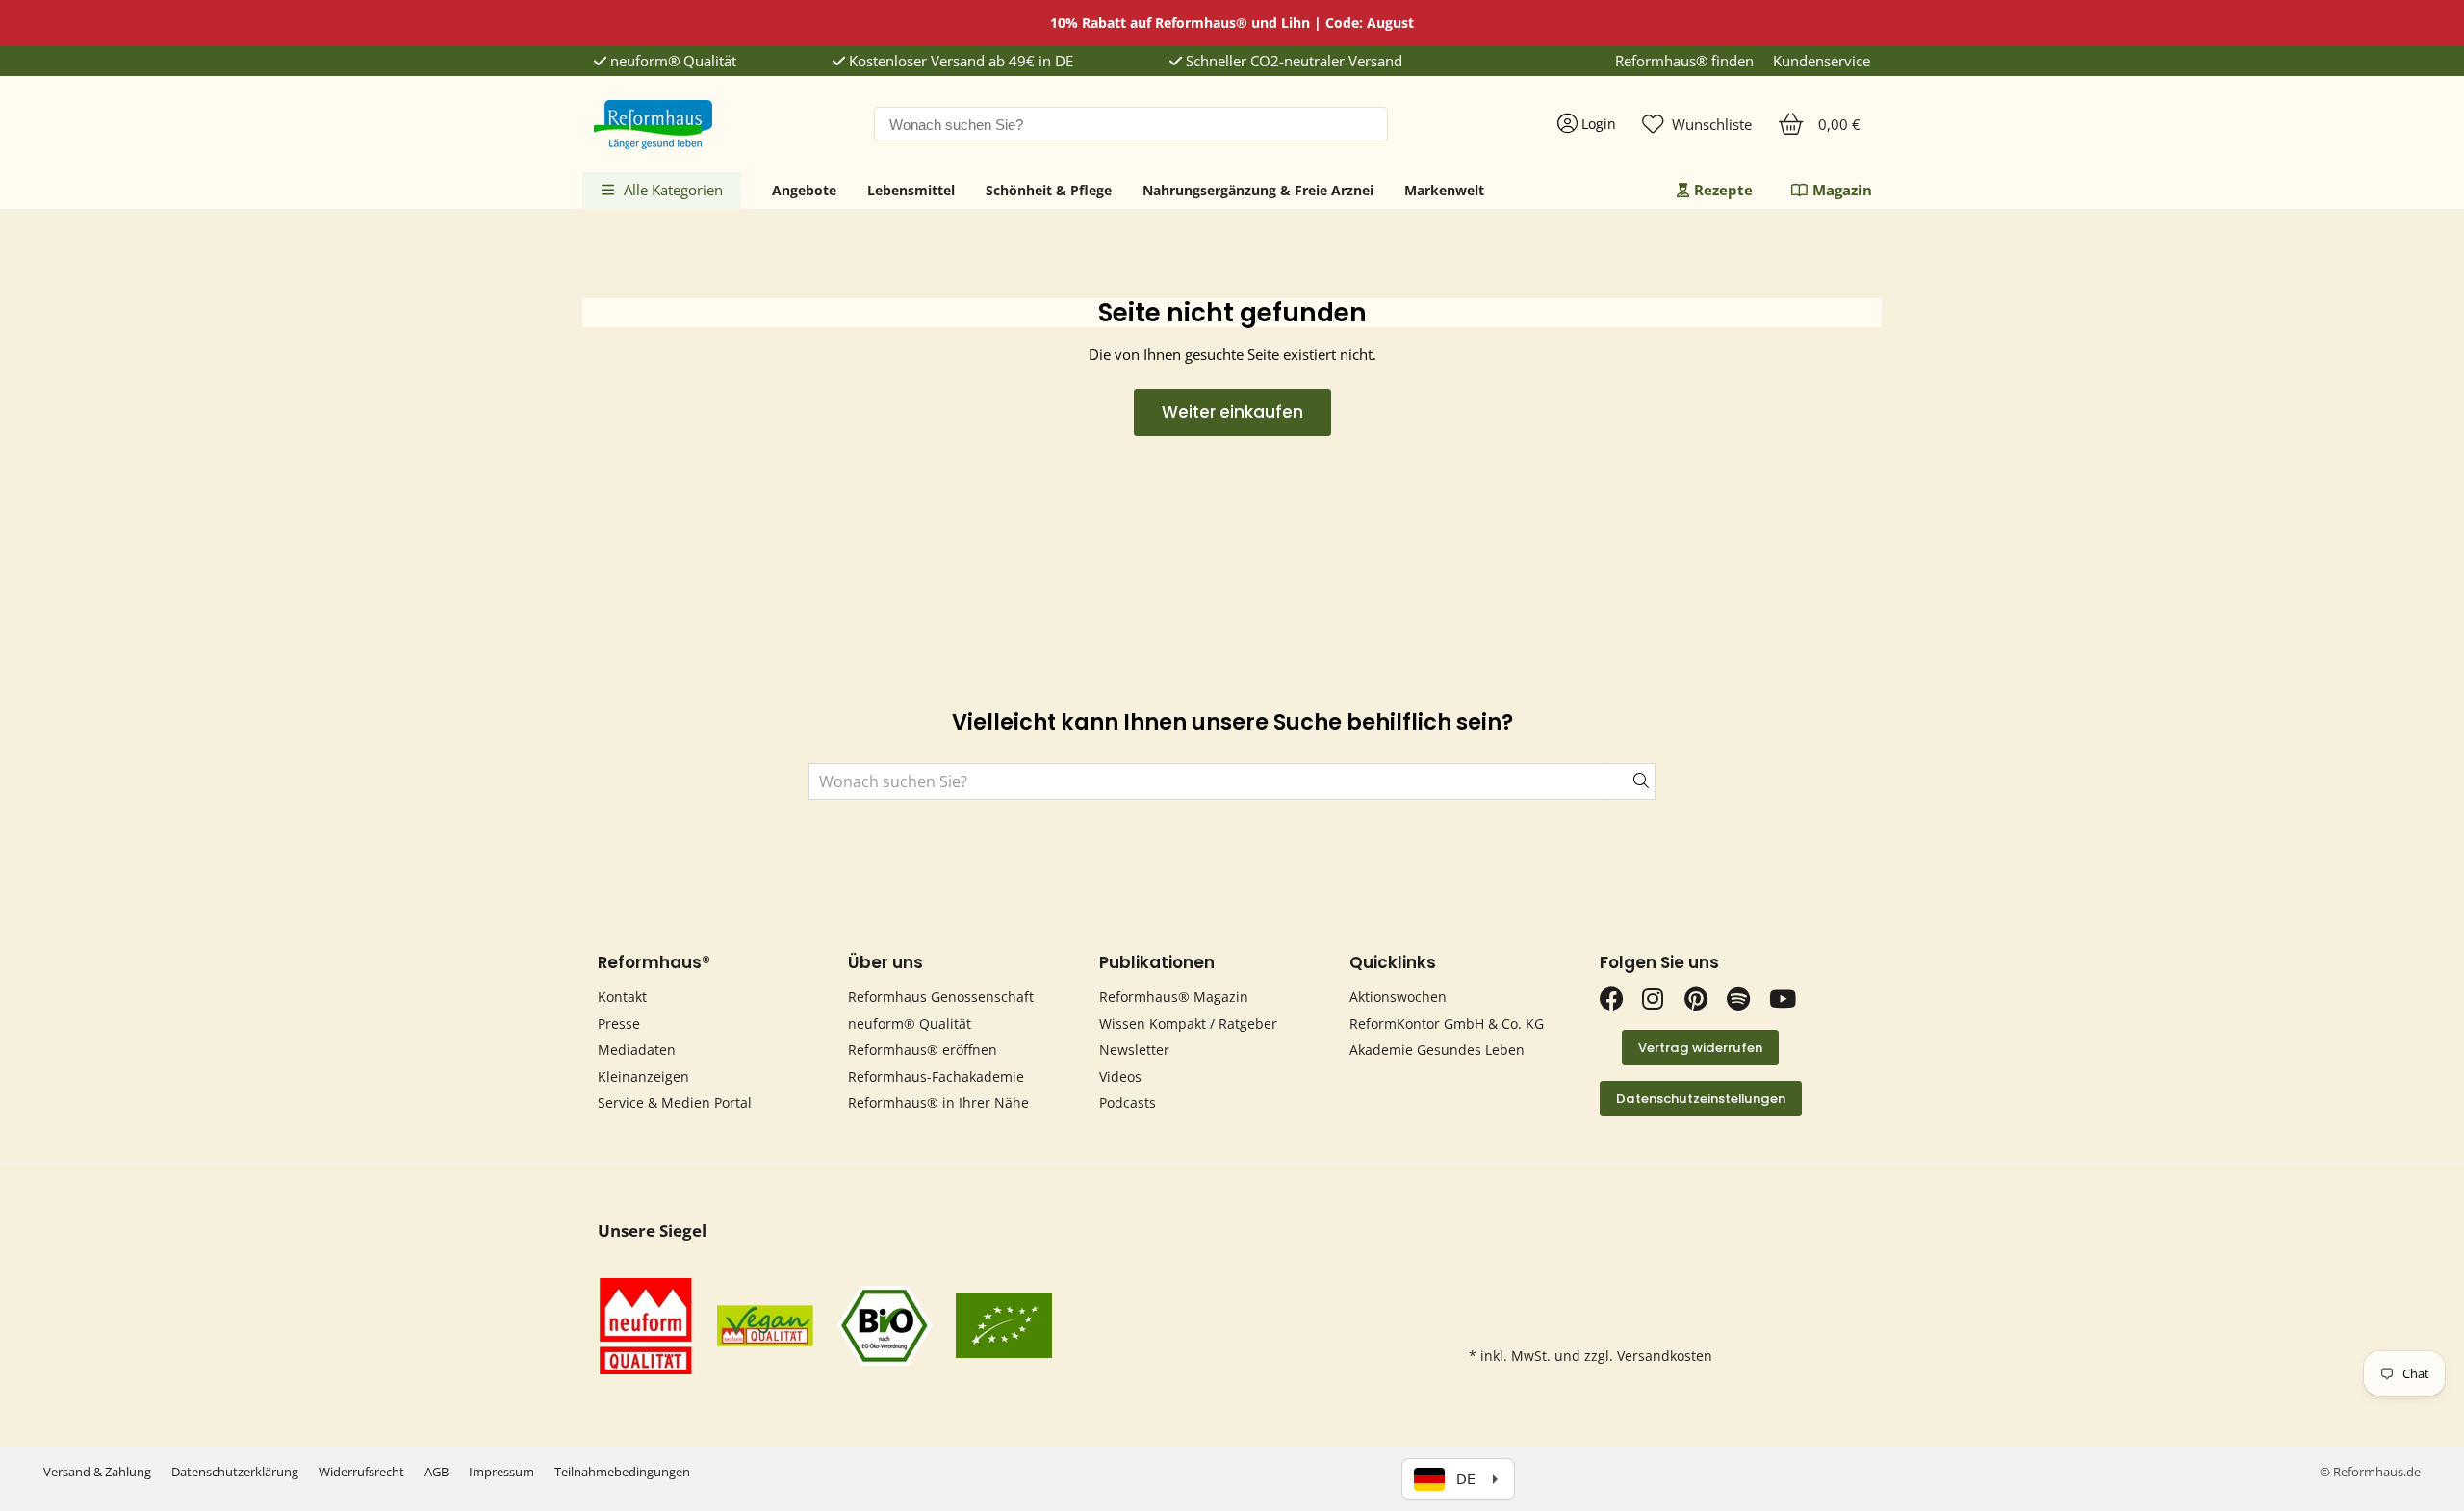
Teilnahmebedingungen (622, 1472)
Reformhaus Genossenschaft (941, 997)
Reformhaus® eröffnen (923, 1050)
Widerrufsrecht (361, 1472)
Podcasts (1128, 1102)
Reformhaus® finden (1684, 61)
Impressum (501, 1472)
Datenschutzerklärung (235, 1472)
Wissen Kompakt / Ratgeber (1188, 1024)
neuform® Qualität (671, 61)
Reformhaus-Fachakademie (936, 1076)
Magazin (1842, 190)
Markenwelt (1444, 190)
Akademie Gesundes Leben (1437, 1050)
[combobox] (1131, 124)
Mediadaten (637, 1050)
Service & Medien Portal (675, 1102)
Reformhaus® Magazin (1174, 997)
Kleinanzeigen (643, 1076)
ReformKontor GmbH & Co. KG (1447, 1024)
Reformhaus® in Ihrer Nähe (938, 1102)
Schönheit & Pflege (1049, 190)
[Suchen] (1629, 781)
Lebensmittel (911, 190)
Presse (619, 1024)
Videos (1120, 1076)
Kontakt (622, 997)
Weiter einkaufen (1232, 412)
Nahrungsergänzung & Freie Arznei (1258, 190)
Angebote (804, 190)
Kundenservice (1822, 61)
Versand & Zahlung (97, 1472)
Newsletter (1134, 1050)
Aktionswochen (1398, 997)
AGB (436, 1472)
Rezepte (1723, 190)
